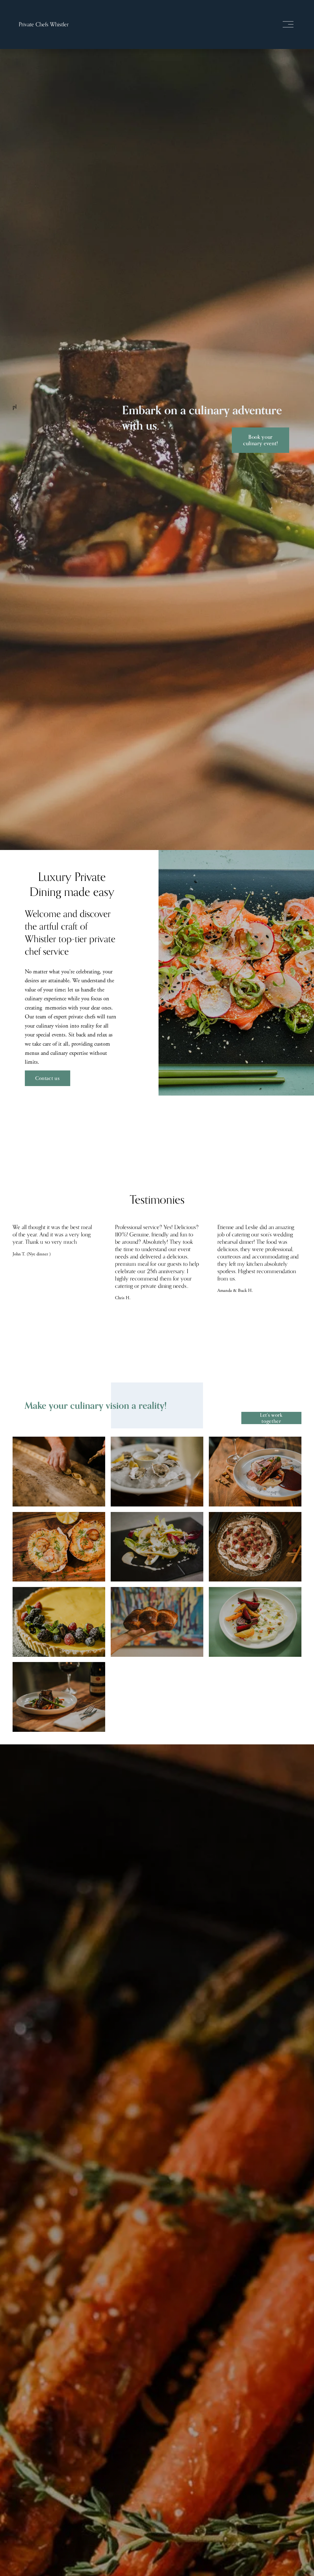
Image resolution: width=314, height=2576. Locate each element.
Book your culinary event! (260, 440)
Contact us (47, 1078)
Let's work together (271, 1418)
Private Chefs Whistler (44, 24)
